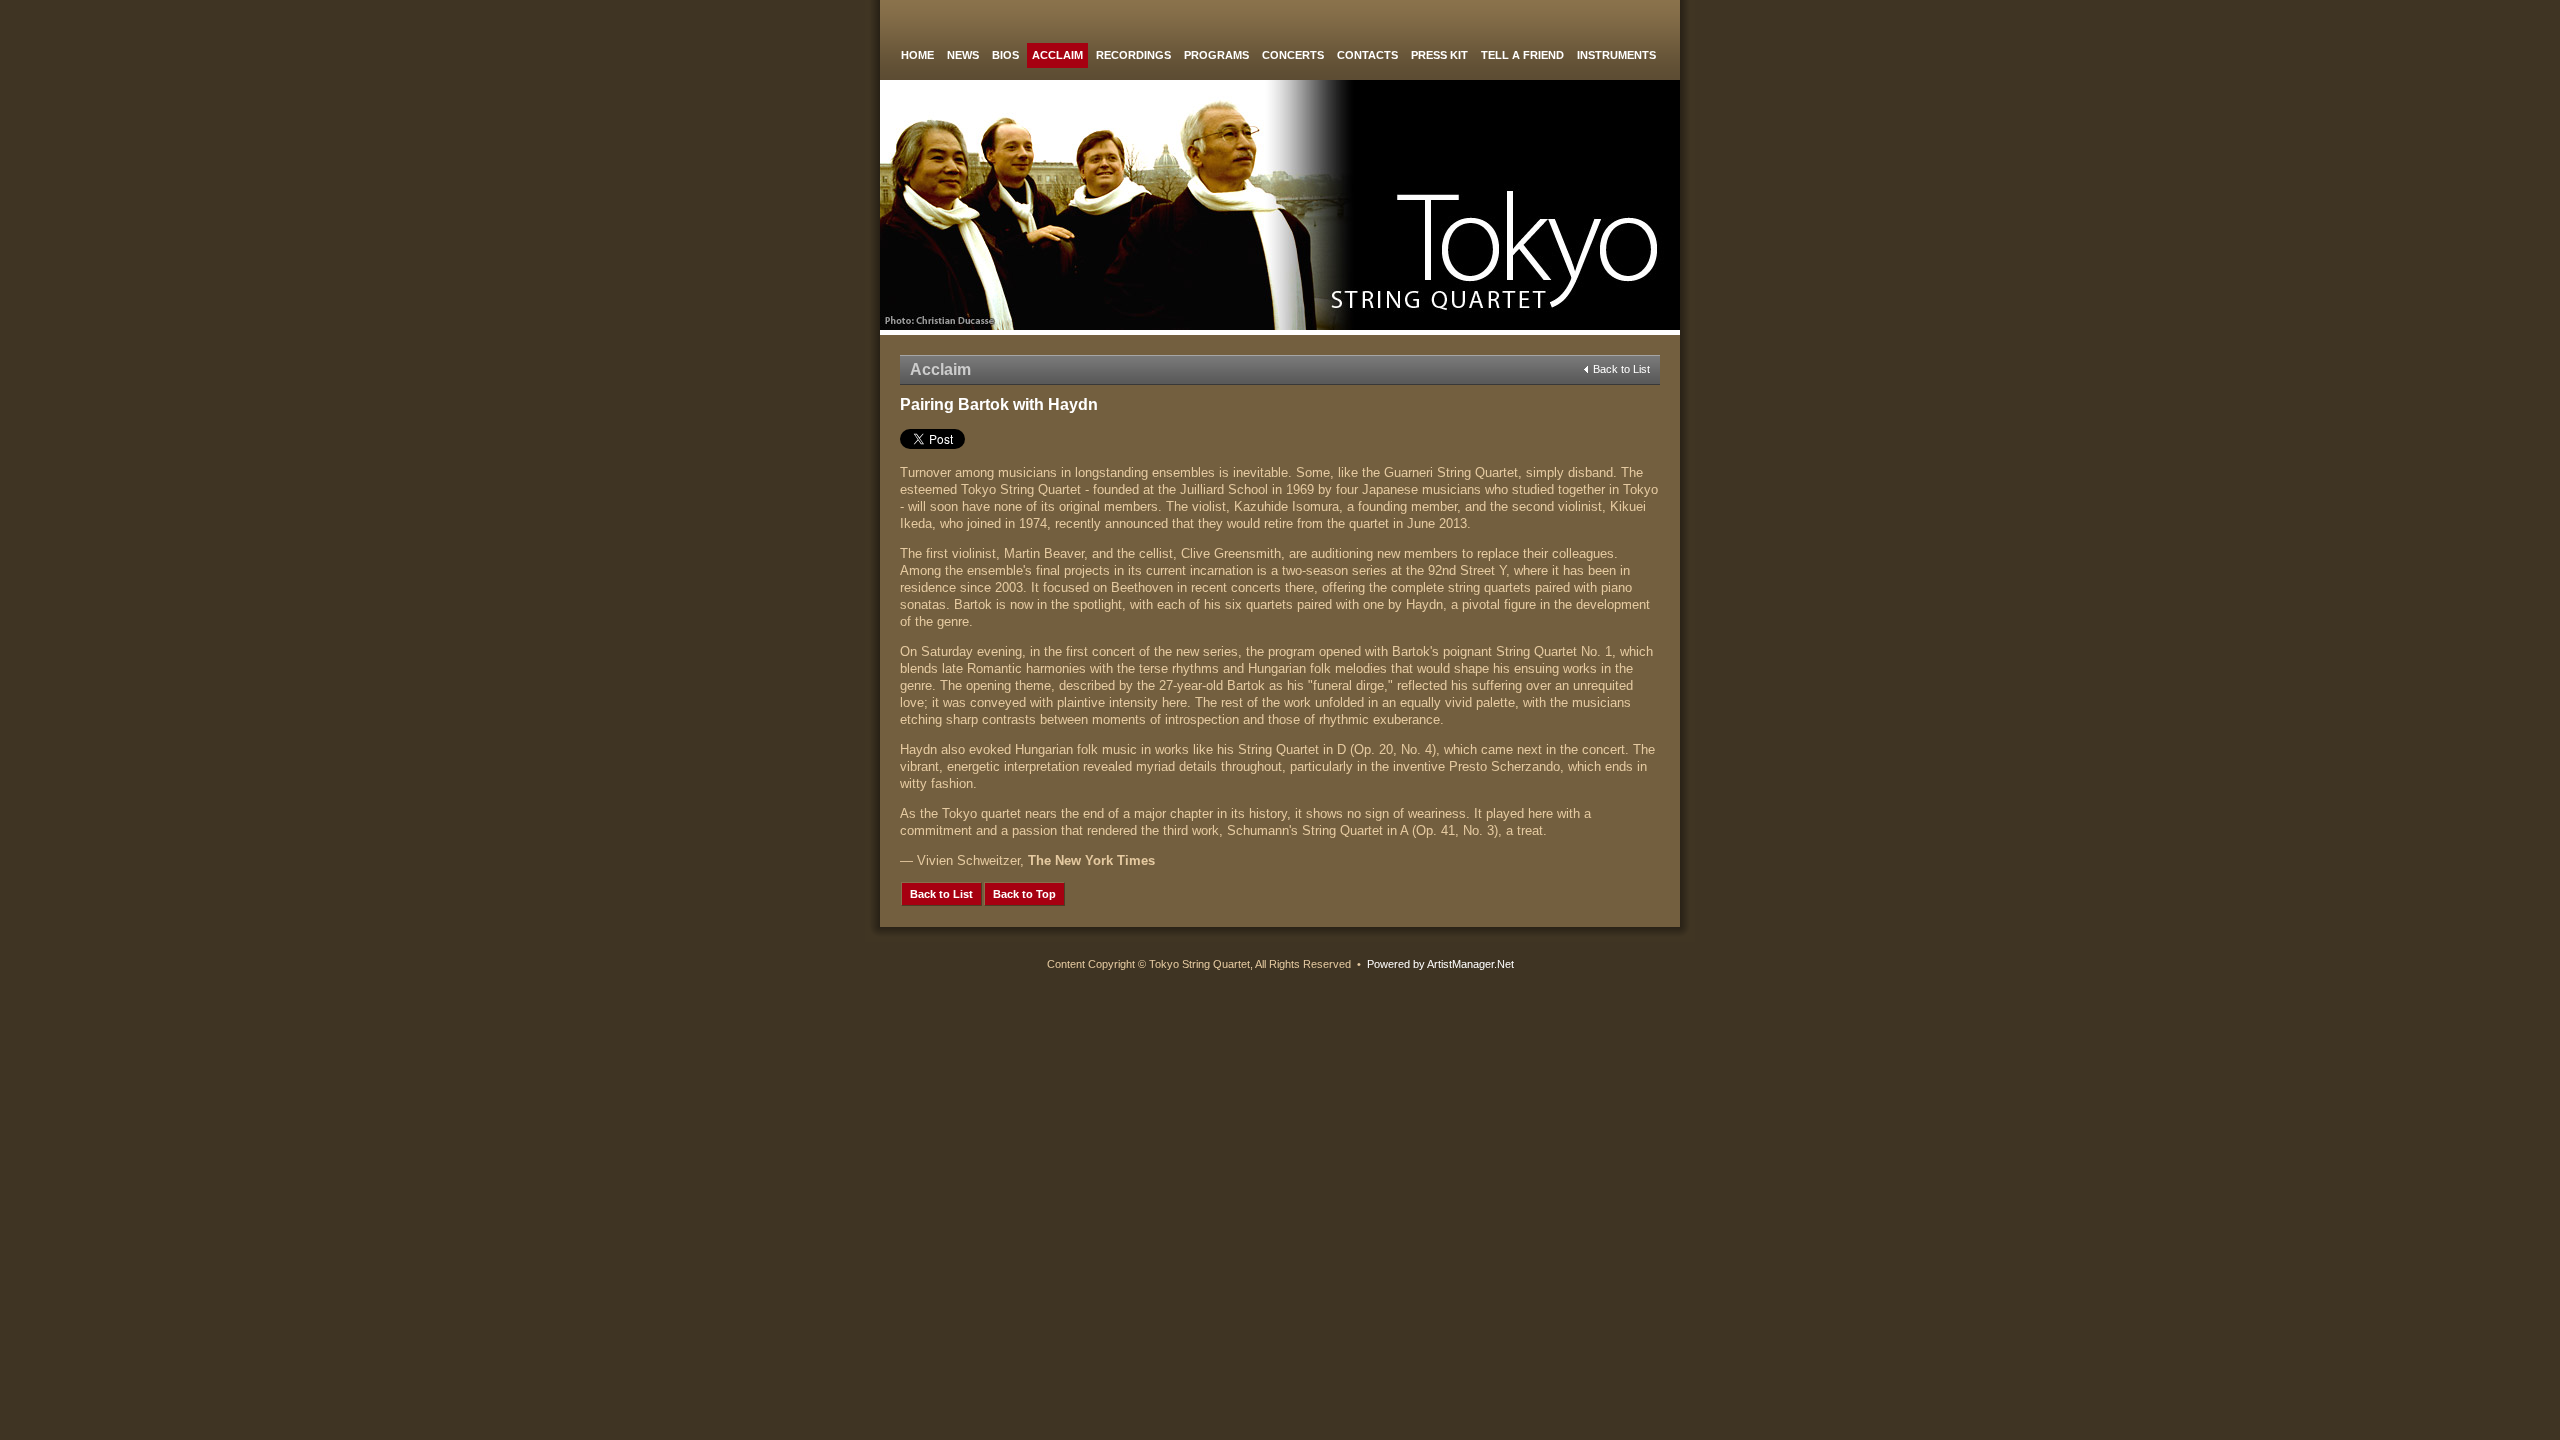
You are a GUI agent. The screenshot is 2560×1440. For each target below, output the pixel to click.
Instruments (1616, 55)
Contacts (1367, 55)
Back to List (1621, 369)
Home (917, 55)
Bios (1005, 55)
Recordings (1133, 55)
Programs (1216, 55)
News (963, 55)
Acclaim (1057, 55)
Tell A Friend (1522, 55)
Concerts (1293, 55)
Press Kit (1439, 55)
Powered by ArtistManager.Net (1440, 964)
